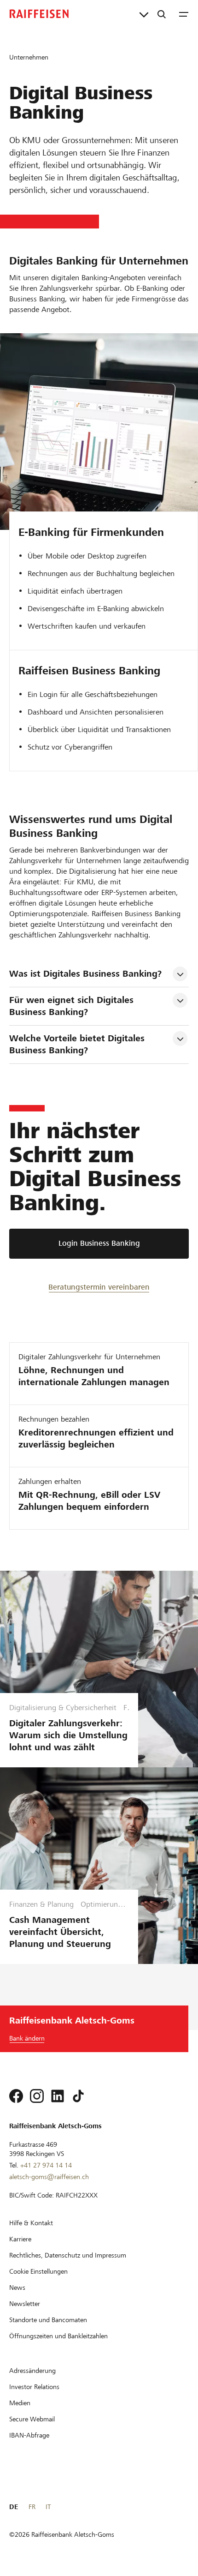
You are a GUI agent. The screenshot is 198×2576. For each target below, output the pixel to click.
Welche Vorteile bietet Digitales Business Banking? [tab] (78, 1044)
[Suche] (162, 14)
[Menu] (184, 14)
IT (48, 2507)
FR (32, 2507)
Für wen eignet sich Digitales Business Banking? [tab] (73, 1006)
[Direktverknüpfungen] (144, 14)
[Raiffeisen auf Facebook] (16, 2096)
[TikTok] (78, 2096)
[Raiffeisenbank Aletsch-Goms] (39, 14)
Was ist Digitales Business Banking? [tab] (85, 974)
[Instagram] (37, 2096)
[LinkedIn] (58, 2096)
